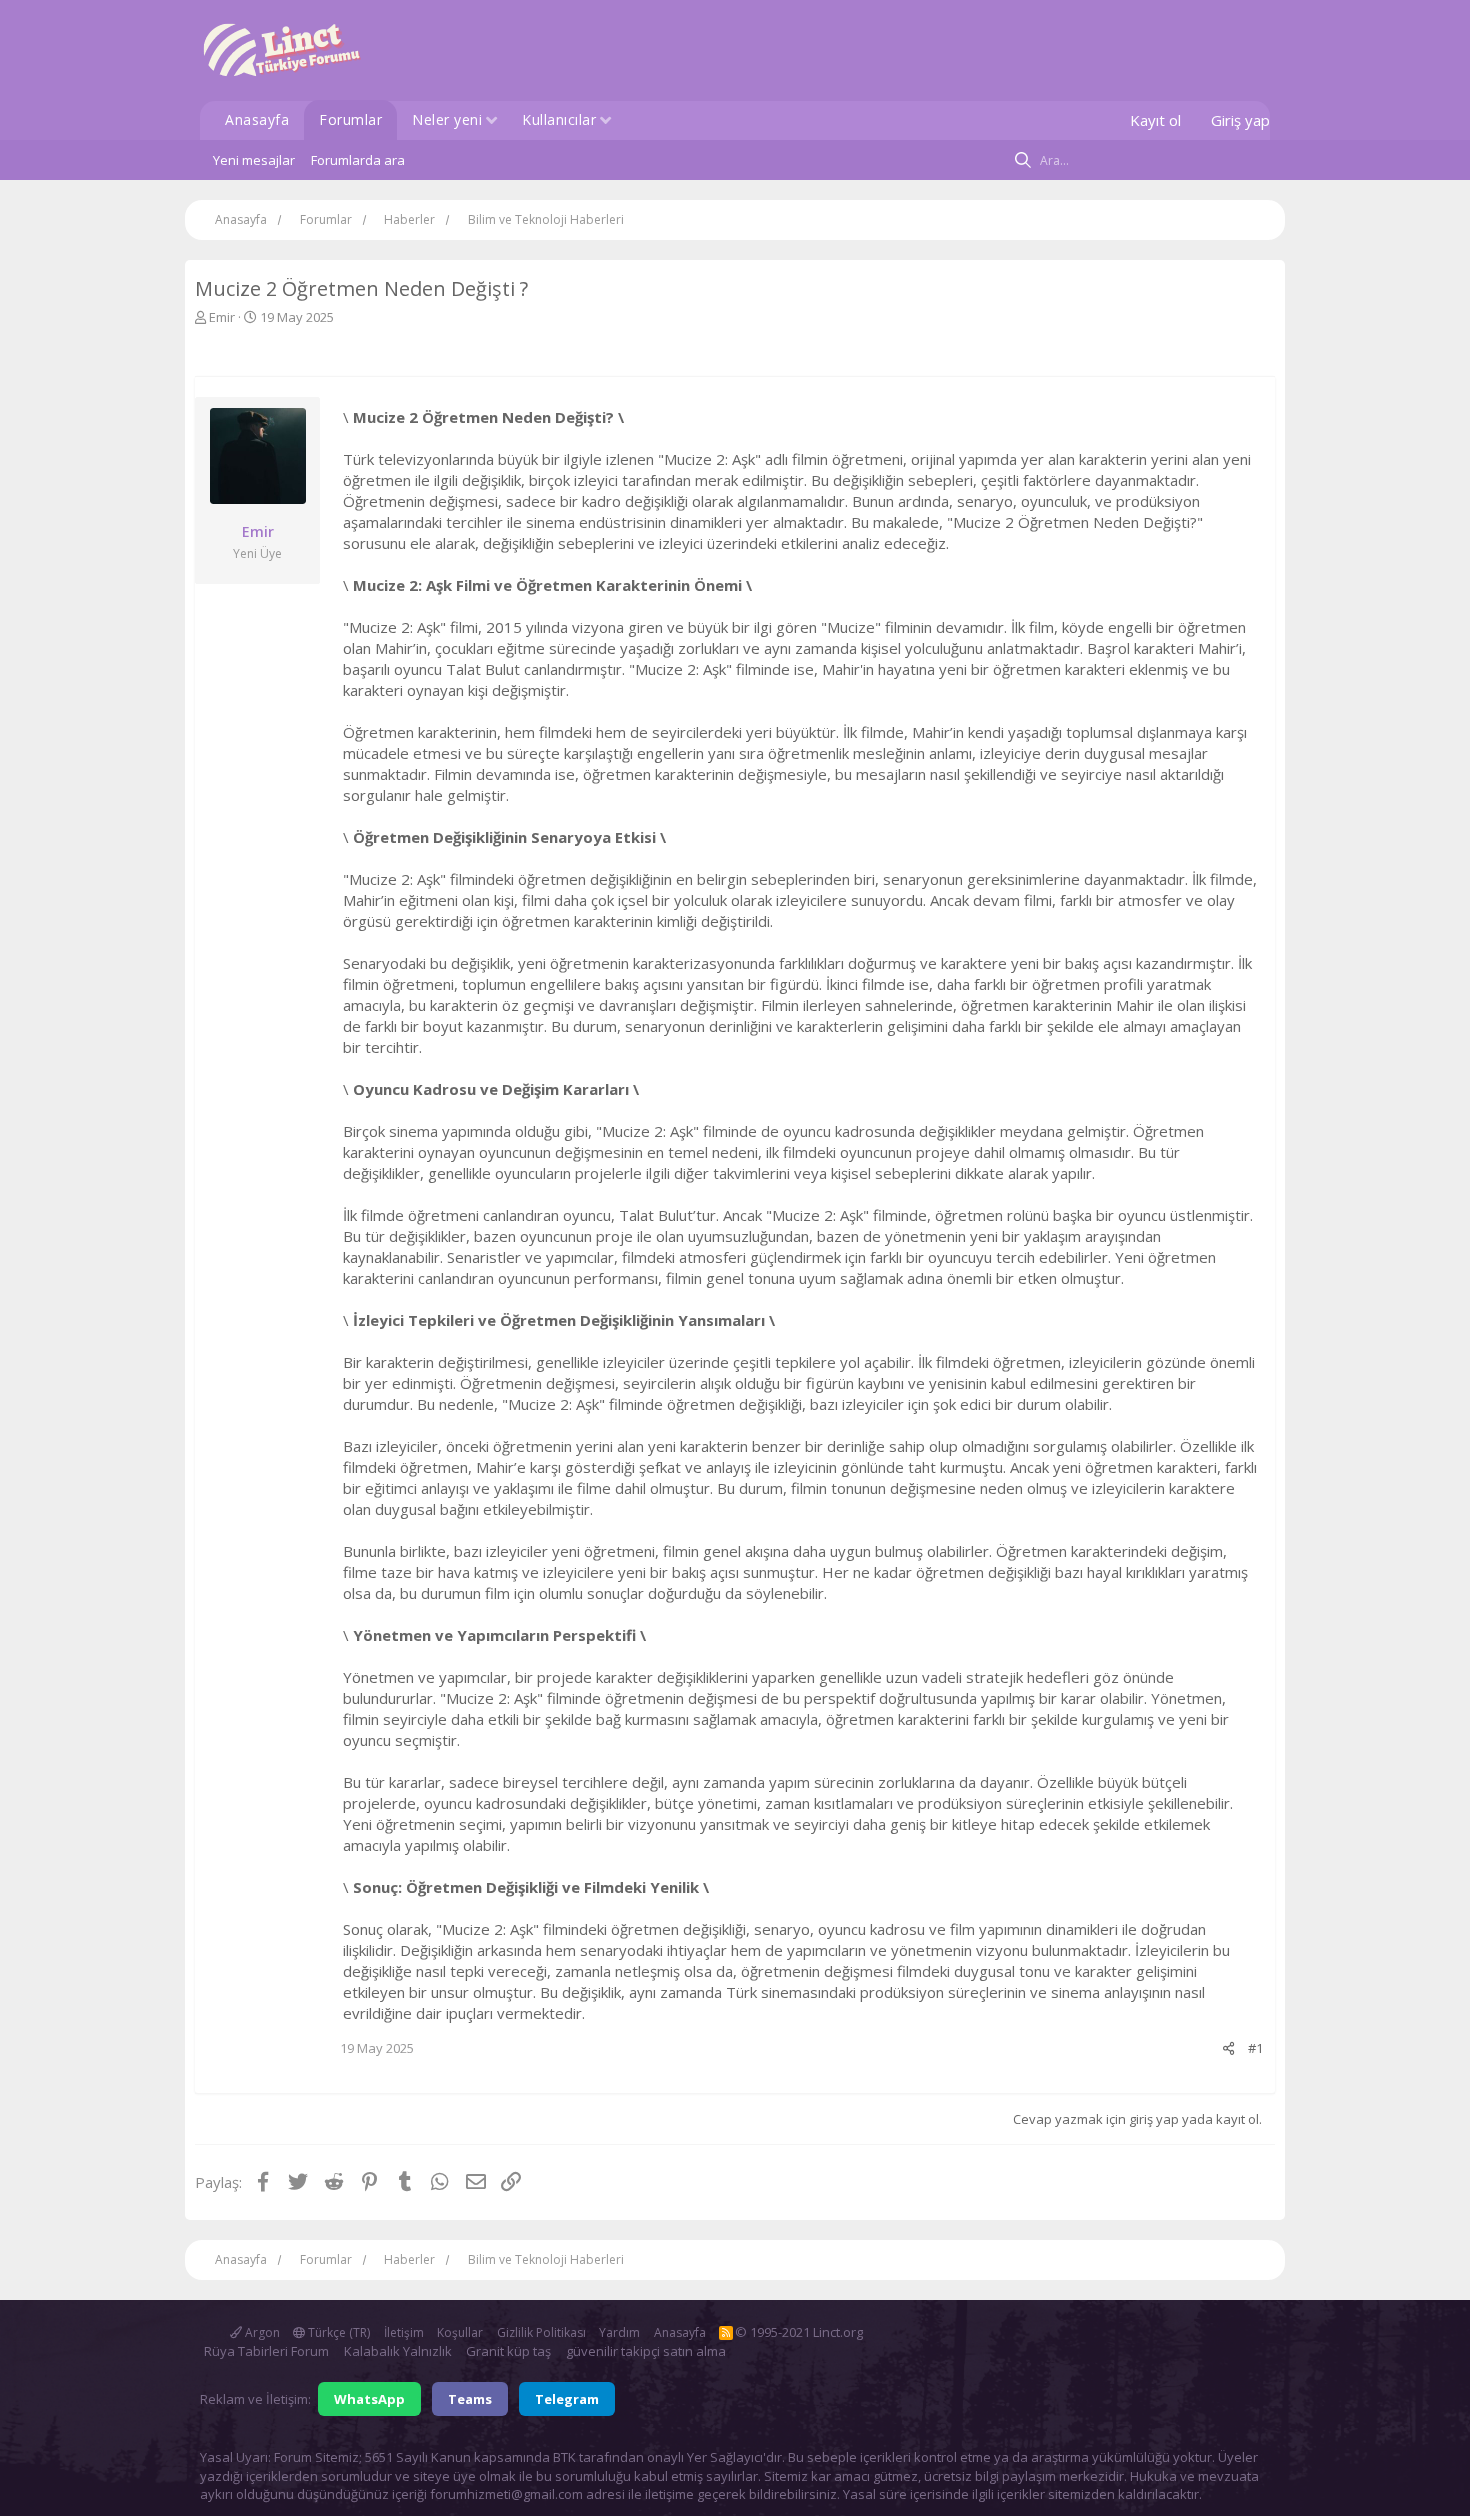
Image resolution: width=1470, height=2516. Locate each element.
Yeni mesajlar (254, 160)
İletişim (404, 2332)
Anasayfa (257, 119)
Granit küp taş (508, 2351)
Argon (261, 2332)
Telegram (567, 2399)
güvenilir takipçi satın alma (646, 2351)
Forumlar (350, 119)
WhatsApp (369, 2399)
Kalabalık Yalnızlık (398, 2351)
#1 (1255, 2048)
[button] (491, 121)
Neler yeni (447, 119)
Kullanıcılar (559, 119)
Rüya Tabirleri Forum (266, 2351)
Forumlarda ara (358, 160)
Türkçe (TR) (337, 2332)
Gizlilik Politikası (541, 2332)
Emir (222, 317)
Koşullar (460, 2332)
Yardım (619, 2332)
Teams (470, 2399)
